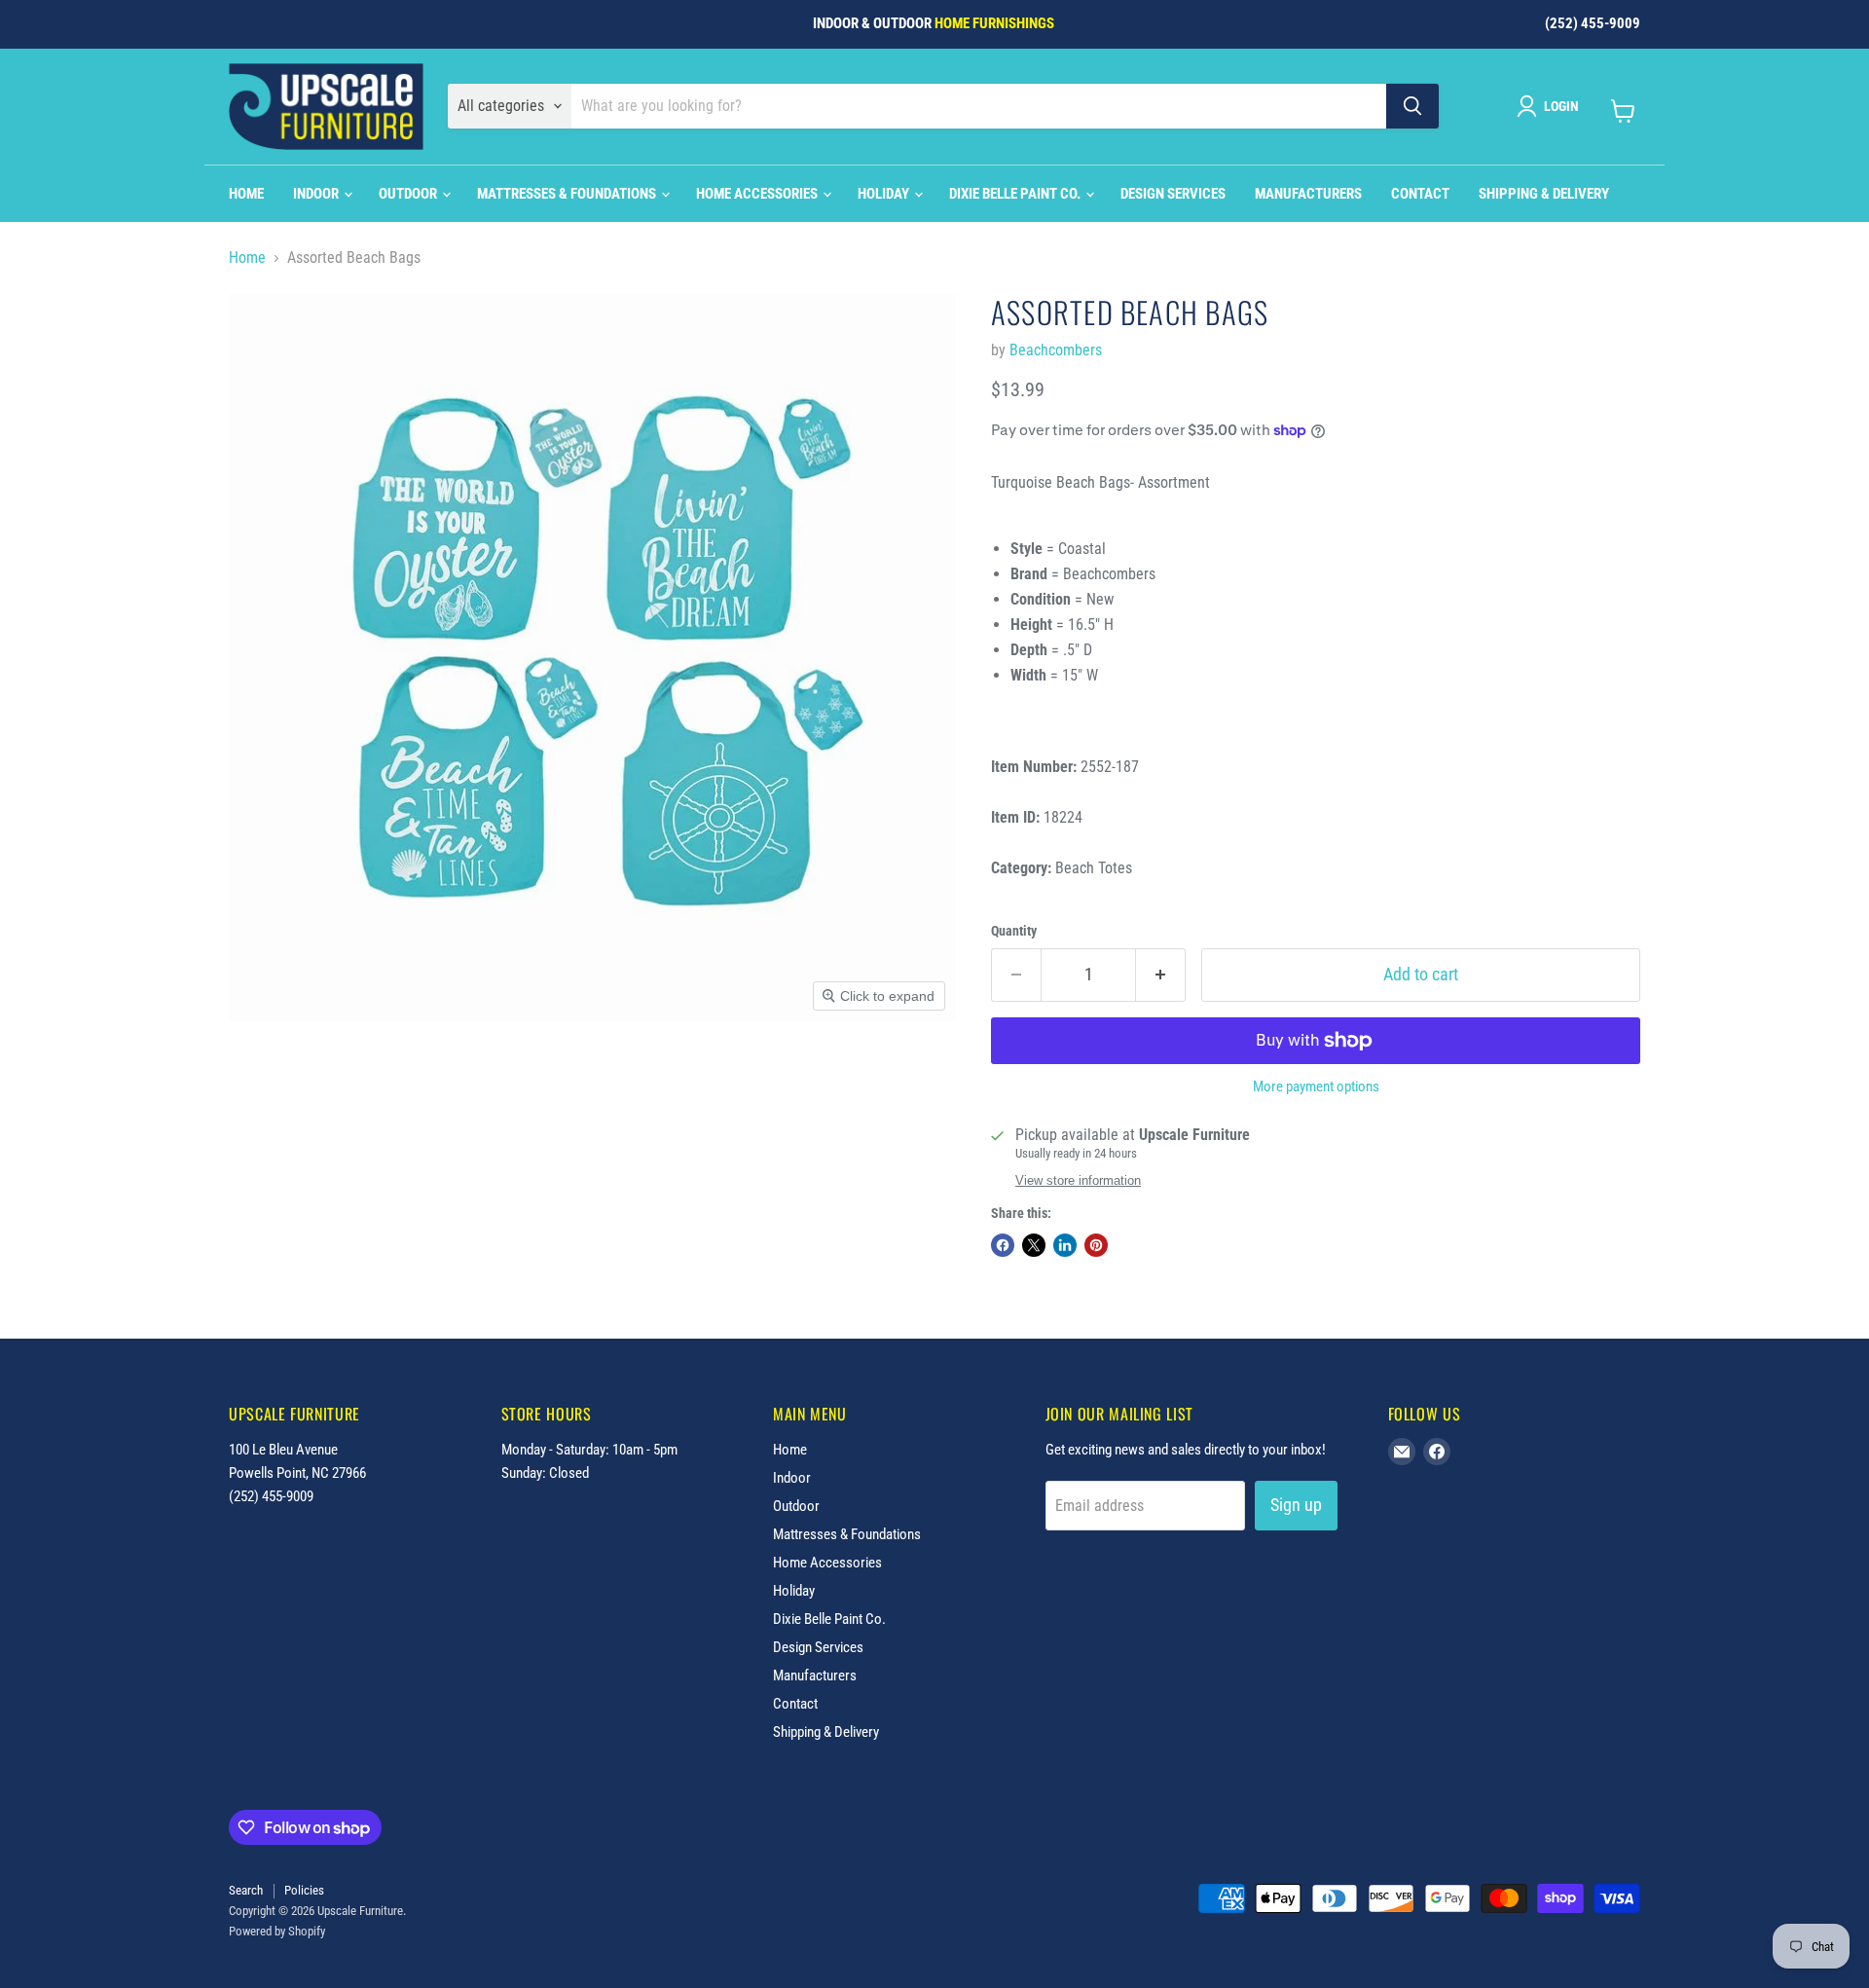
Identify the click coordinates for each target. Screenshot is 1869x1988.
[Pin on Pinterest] (1096, 1245)
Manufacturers (1308, 194)
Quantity (1014, 931)
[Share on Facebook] (1003, 1245)
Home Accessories (758, 194)
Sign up (1296, 1505)
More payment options (1316, 1087)
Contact (1420, 194)
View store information (1078, 1181)
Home (246, 194)
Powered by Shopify (277, 1931)
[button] (1552, 106)
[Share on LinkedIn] (1065, 1245)
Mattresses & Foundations (568, 194)
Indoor (317, 194)
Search (246, 1890)
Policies (304, 1890)
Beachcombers (1056, 350)
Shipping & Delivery (1544, 194)
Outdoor (409, 194)
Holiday (885, 194)
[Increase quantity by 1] (1161, 975)
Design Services (1173, 194)
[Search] (1412, 106)
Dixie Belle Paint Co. (1016, 194)
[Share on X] (1034, 1245)
